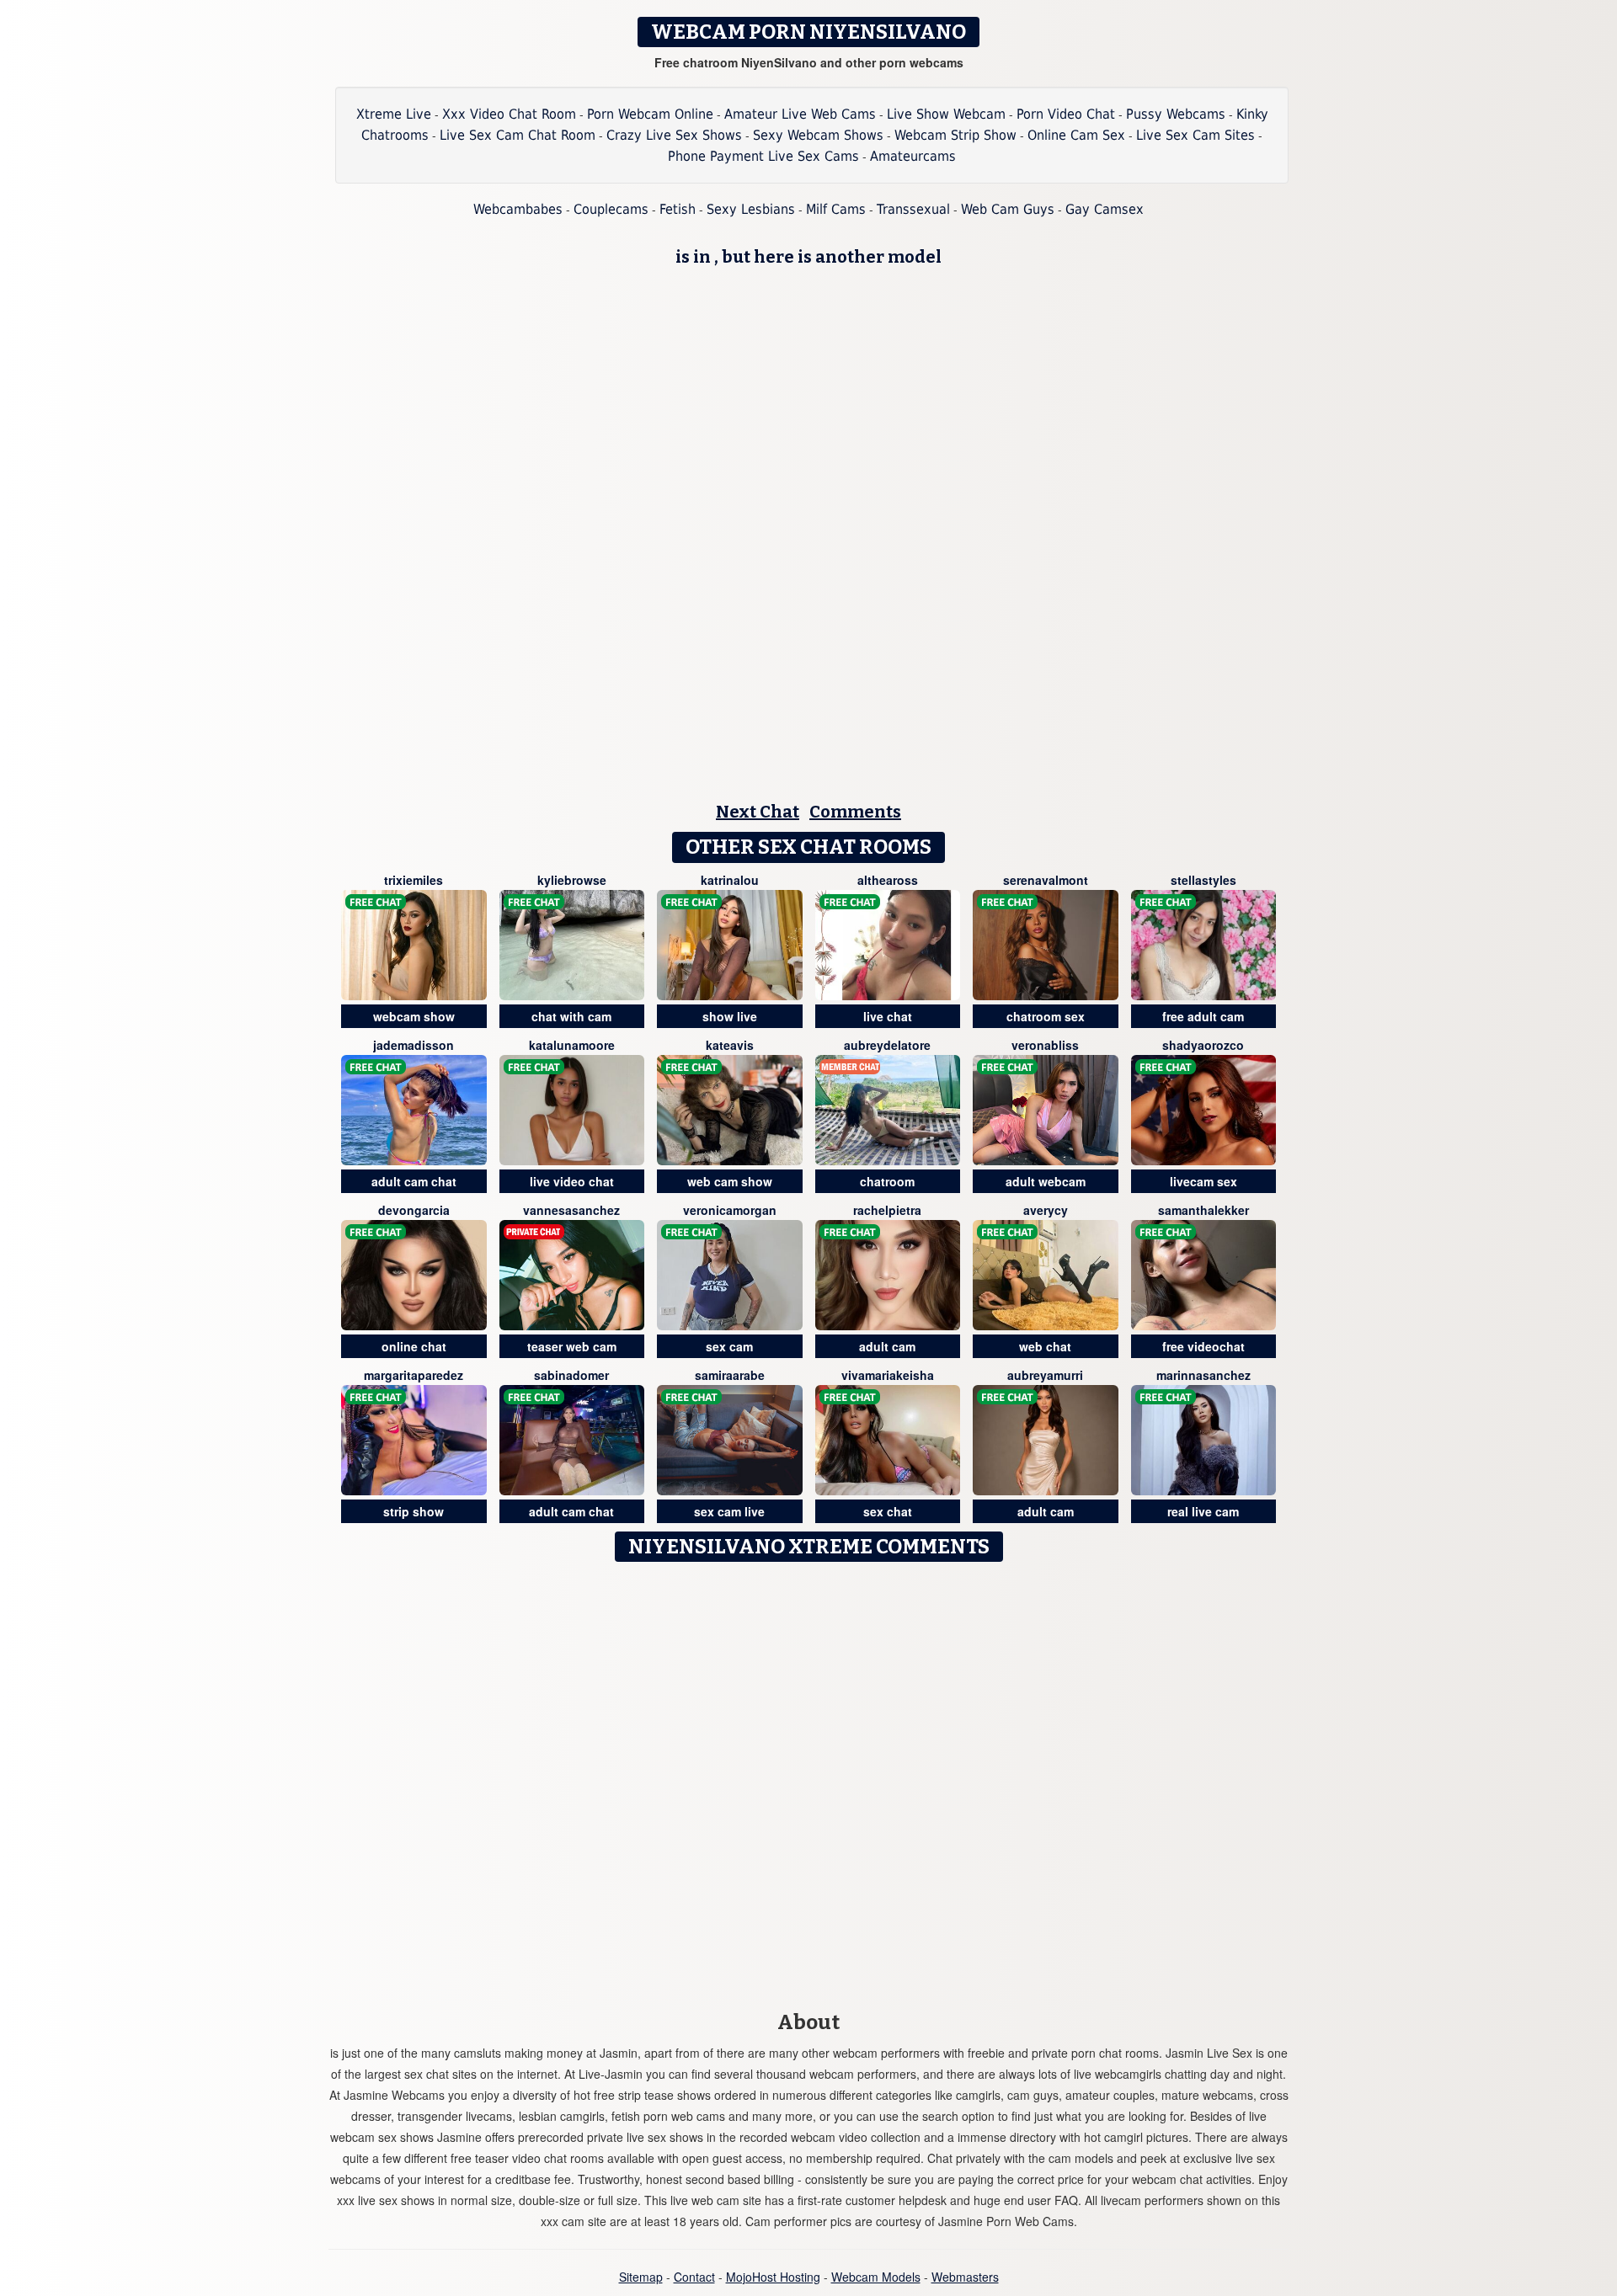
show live (730, 1016)
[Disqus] (809, 1781)
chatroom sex (1046, 1016)
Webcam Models (876, 2277)
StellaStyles (1203, 880)
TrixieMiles (414, 880)
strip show (414, 1511)
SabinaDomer (571, 1375)
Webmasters (965, 2277)
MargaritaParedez (414, 1375)
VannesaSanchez (571, 1210)
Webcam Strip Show (955, 135)
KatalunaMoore (572, 1045)
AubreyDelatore (887, 1045)
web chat (1045, 1346)
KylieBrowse (572, 880)
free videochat (1203, 1346)
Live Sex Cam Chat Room (518, 135)
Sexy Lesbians (751, 209)
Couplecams (611, 209)
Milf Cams (836, 209)
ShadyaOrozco (1203, 1045)
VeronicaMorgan (730, 1210)
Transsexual (913, 209)
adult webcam (1046, 1181)
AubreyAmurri (1045, 1375)
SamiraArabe (730, 1375)
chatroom (887, 1181)
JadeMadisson (414, 1045)
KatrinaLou (730, 880)
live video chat (572, 1181)
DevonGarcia (414, 1210)
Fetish (678, 209)
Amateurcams (913, 156)
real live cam (1203, 1511)
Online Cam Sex (1076, 135)
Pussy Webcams (1176, 114)
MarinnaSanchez (1203, 1375)
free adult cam (1203, 1016)
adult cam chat (414, 1181)
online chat (414, 1346)
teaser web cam (572, 1346)
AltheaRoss (888, 880)
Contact (694, 2277)
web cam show (730, 1181)
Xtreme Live (394, 114)
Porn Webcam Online (650, 114)
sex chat (888, 1511)
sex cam (729, 1346)
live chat (888, 1016)
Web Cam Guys (1008, 209)
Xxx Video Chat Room (509, 114)
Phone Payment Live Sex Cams (763, 156)
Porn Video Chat (1066, 114)
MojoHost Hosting (773, 2277)
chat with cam (571, 1016)
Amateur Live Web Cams (800, 114)
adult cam (887, 1346)
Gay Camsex (1105, 209)
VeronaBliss (1045, 1045)
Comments (855, 812)
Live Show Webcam (946, 114)
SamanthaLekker (1203, 1210)
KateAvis (730, 1045)
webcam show (414, 1016)
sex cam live (729, 1511)
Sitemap (641, 2277)
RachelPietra (887, 1210)
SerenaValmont (1046, 880)
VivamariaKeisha (888, 1375)
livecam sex (1203, 1181)
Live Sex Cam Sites (1195, 135)
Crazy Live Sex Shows (674, 135)
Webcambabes (518, 209)
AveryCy (1046, 1210)
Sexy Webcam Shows (818, 135)
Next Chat (758, 812)
